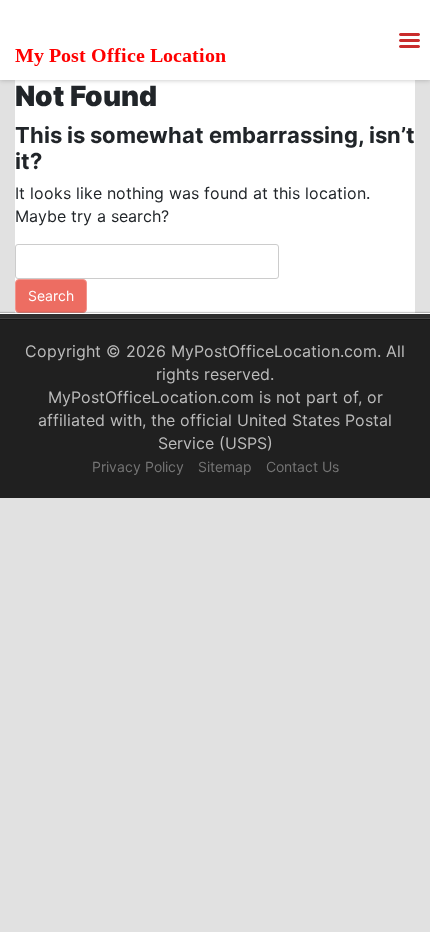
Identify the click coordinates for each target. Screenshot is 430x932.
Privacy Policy (138, 466)
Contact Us (302, 466)
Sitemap (225, 466)
